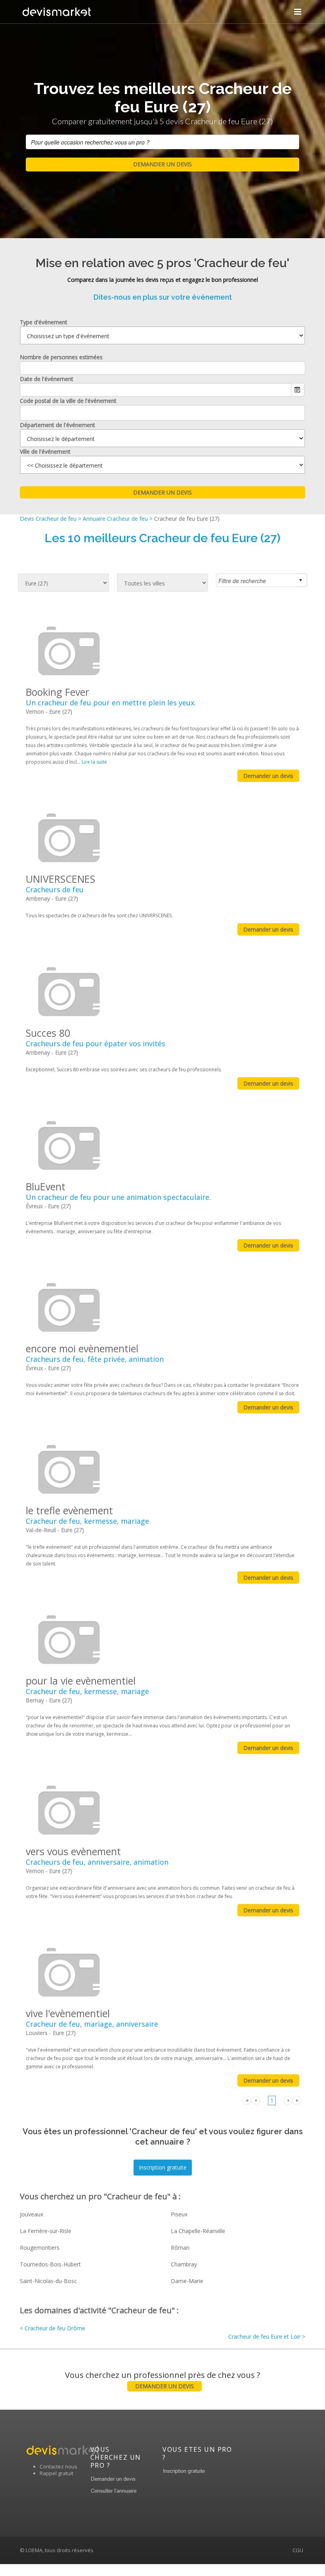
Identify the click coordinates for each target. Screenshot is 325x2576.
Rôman (180, 2248)
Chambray (184, 2264)
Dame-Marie (187, 2281)
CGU (298, 2550)
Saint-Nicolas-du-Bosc (48, 2281)
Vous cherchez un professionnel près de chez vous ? (162, 2380)
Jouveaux (32, 2214)
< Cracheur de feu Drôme (53, 2328)
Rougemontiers (40, 2248)
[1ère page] (247, 2100)
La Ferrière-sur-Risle (46, 2231)
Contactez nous (58, 2466)
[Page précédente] (256, 2100)
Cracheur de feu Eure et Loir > (267, 2336)
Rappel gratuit (56, 2473)
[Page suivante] (288, 2100)
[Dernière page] (297, 2100)
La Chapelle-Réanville (198, 2231)
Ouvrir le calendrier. (298, 390)
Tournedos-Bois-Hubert (50, 2264)
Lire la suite (94, 762)
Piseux (179, 2214)
